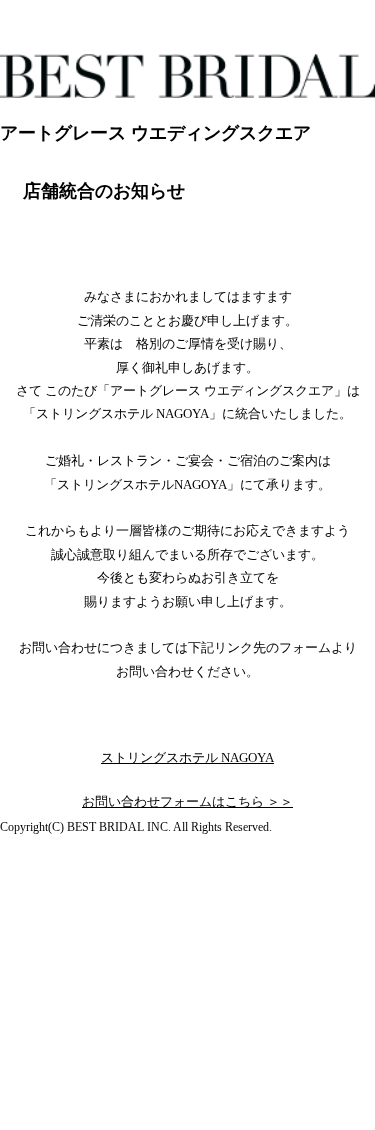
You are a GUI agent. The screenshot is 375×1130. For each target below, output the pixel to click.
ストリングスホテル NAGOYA (187, 757)
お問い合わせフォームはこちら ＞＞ (187, 801)
